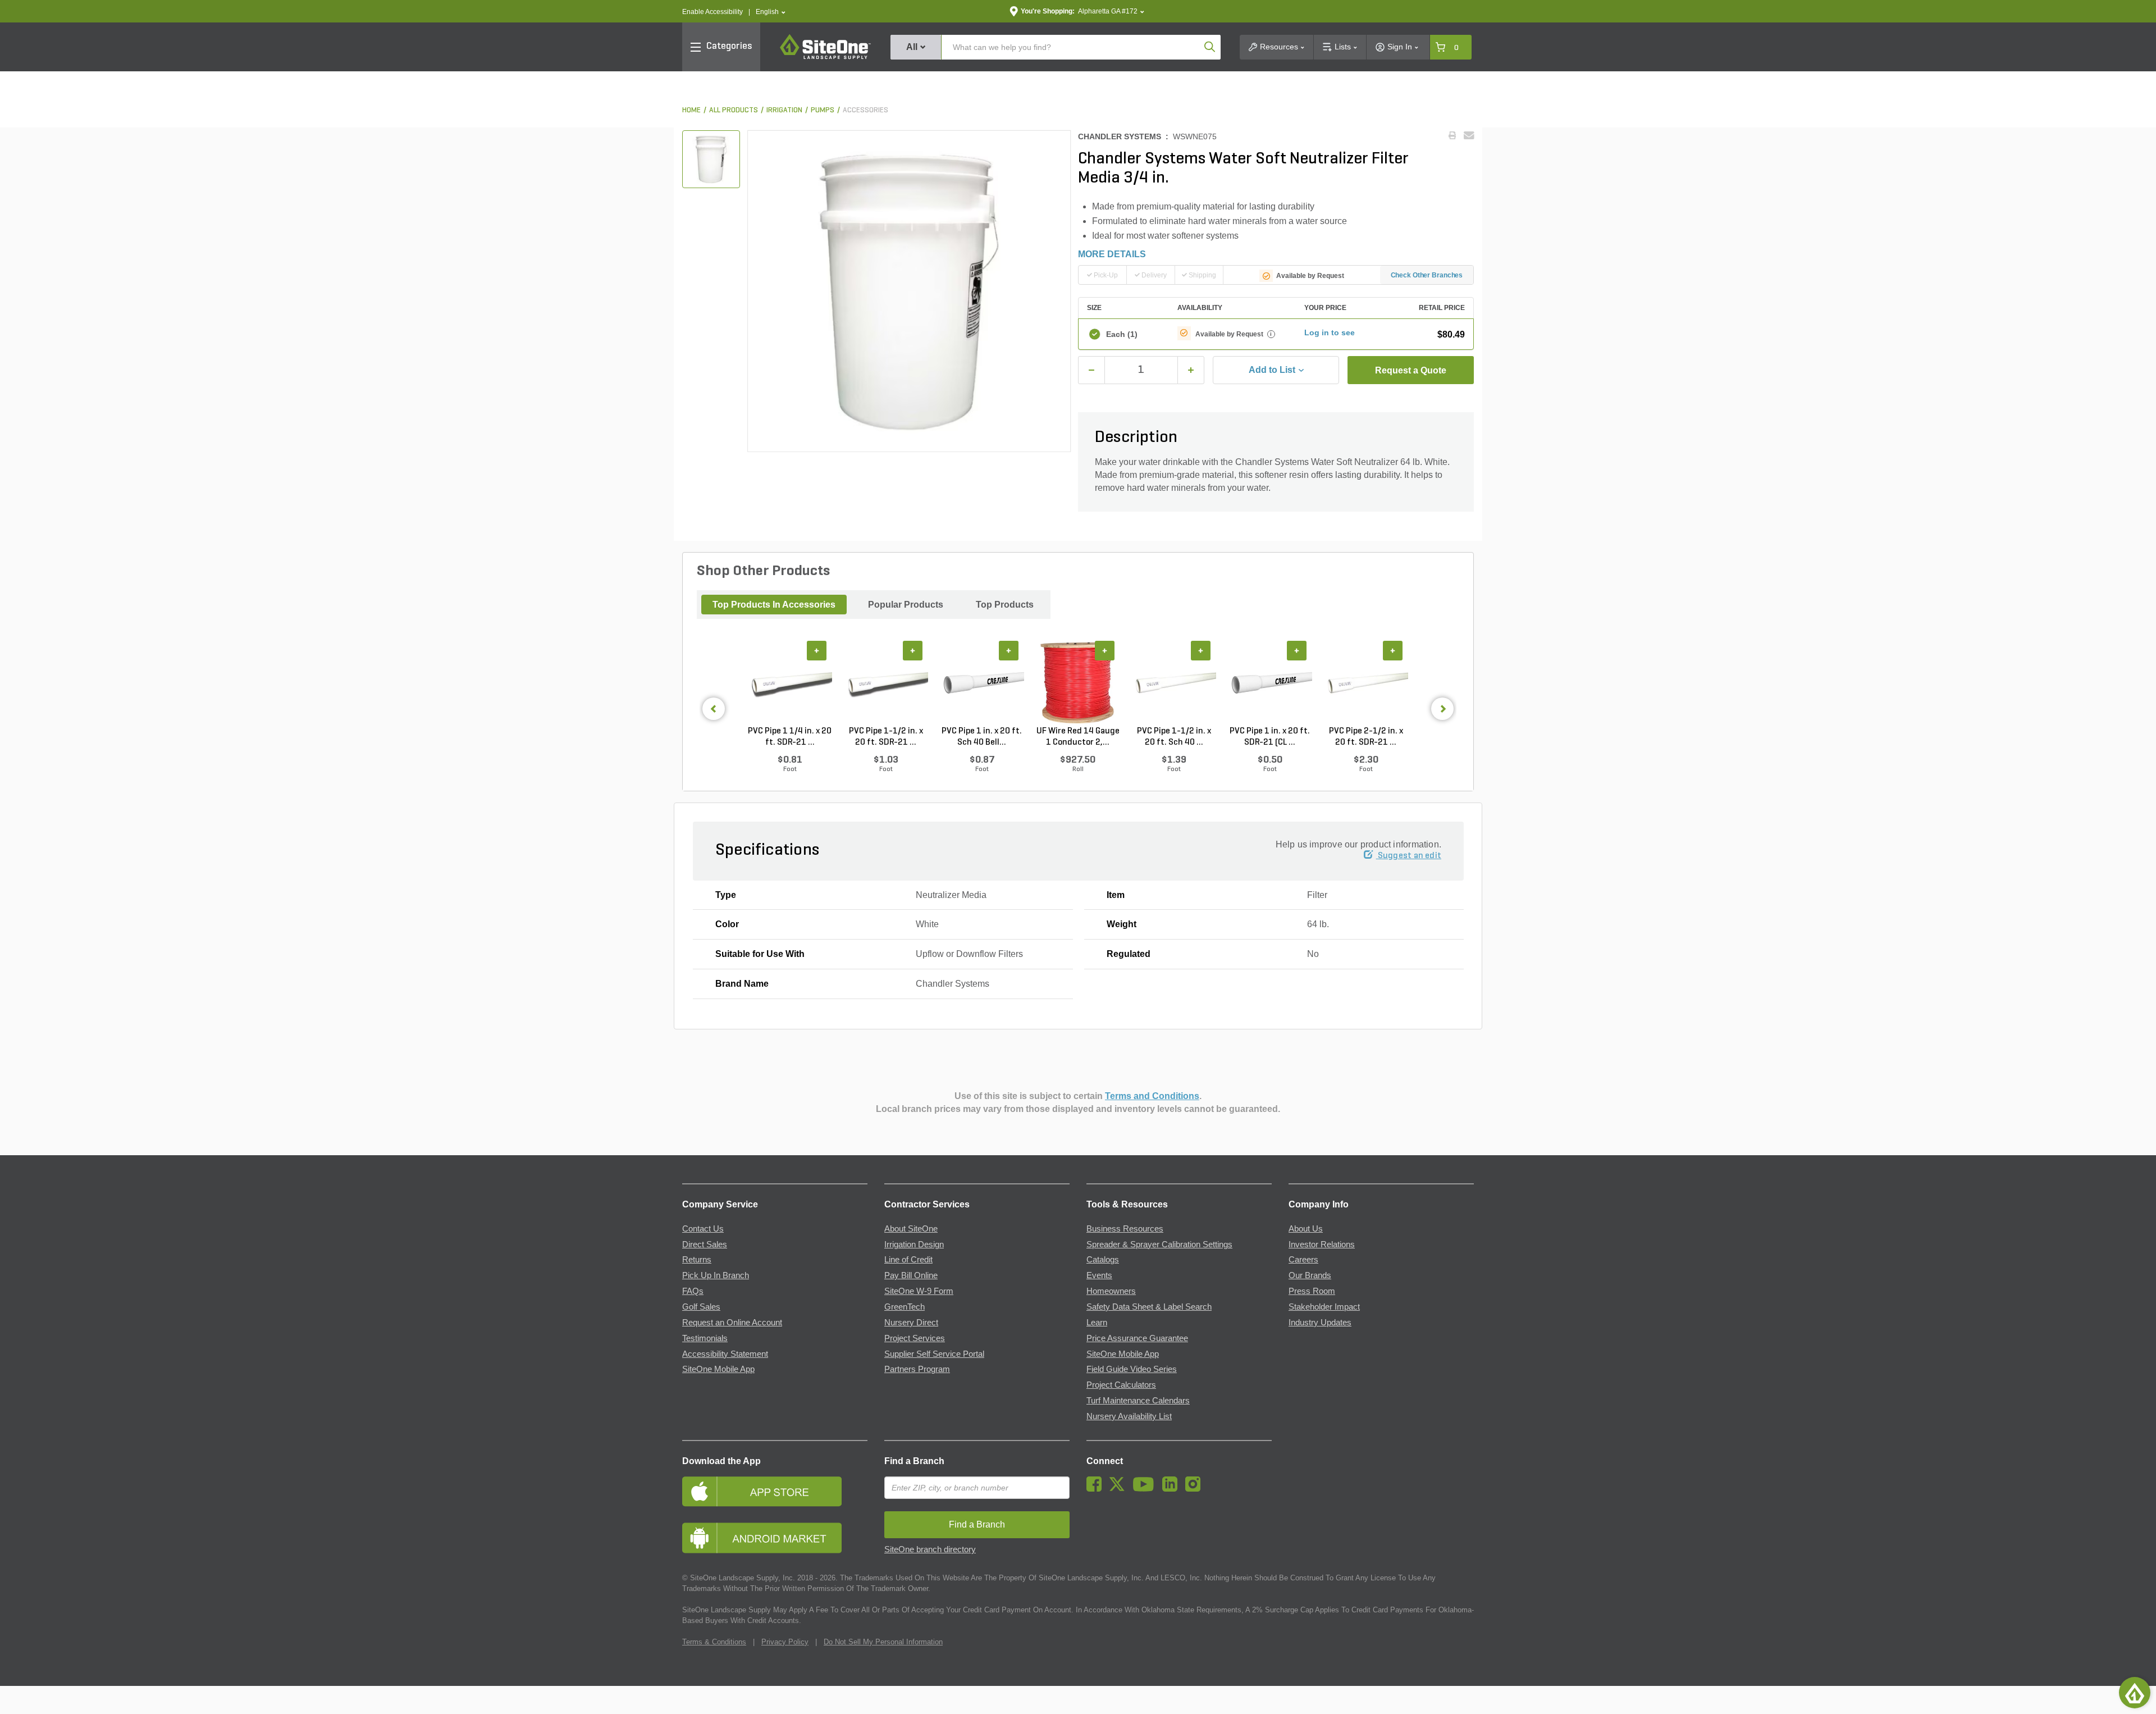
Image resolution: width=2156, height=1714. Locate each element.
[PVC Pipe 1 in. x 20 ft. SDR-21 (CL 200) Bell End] (1270, 683)
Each (1122, 334)
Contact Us (703, 1229)
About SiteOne (911, 1229)
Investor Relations (1322, 1245)
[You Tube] (1146, 1489)
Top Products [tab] (1005, 605)
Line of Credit (908, 1260)
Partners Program (917, 1369)
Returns (697, 1260)
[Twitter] (1120, 1489)
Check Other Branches (1427, 275)
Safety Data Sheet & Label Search (1149, 1307)
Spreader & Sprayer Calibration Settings (1159, 1245)
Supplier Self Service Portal (934, 1354)
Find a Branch (914, 1461)
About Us (1306, 1229)
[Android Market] (775, 1538)
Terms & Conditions (714, 1642)
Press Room (1312, 1291)
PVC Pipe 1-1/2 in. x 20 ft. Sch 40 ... (1174, 737)
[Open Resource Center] (2135, 1693)
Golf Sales (701, 1307)
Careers (1303, 1260)
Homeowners (1111, 1291)
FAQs (693, 1291)
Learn (1097, 1323)
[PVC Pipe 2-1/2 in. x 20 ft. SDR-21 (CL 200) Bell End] (1366, 683)
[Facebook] (1097, 1489)
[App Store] (775, 1491)
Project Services (915, 1338)
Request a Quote (1411, 370)
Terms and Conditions (1152, 1096)
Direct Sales (705, 1245)
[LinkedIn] (1173, 1489)
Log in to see (1330, 332)
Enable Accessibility (712, 12)
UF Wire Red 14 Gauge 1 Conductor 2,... (1078, 737)
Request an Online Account (732, 1323)
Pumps (823, 110)
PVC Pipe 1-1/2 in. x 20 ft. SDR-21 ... (886, 737)
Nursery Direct (911, 1323)
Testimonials (705, 1338)
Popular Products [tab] (906, 605)
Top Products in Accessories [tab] (774, 605)
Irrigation (784, 110)
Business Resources (1125, 1229)
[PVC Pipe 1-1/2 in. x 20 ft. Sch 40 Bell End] (1174, 683)
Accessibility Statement (725, 1354)
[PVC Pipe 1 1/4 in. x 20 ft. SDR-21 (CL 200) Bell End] (790, 683)
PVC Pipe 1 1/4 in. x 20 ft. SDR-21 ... (790, 737)
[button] (771, 12)
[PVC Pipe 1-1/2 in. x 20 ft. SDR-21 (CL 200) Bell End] (886, 683)
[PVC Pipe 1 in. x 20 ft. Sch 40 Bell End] (982, 683)
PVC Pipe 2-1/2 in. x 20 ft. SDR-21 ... (1366, 737)
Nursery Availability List (1129, 1416)
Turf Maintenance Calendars (1138, 1401)
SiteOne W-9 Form (919, 1291)
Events (1099, 1275)
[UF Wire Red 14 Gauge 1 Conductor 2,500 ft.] (1078, 683)
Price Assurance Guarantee (1137, 1338)
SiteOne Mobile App (718, 1369)
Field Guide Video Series (1132, 1369)
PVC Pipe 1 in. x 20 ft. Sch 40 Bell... (982, 737)
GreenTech (905, 1307)
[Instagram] (1196, 1489)
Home (691, 110)
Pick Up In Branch (716, 1275)
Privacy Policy (785, 1642)
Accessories (865, 110)
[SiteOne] (825, 57)
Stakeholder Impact (1324, 1307)
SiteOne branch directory (930, 1549)
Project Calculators (1121, 1385)
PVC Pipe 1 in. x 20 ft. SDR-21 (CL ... (1270, 737)
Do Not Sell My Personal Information (883, 1642)
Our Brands (1310, 1275)
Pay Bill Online (911, 1275)
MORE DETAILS (1112, 254)
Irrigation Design (914, 1245)
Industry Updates (1320, 1323)
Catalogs (1103, 1260)
